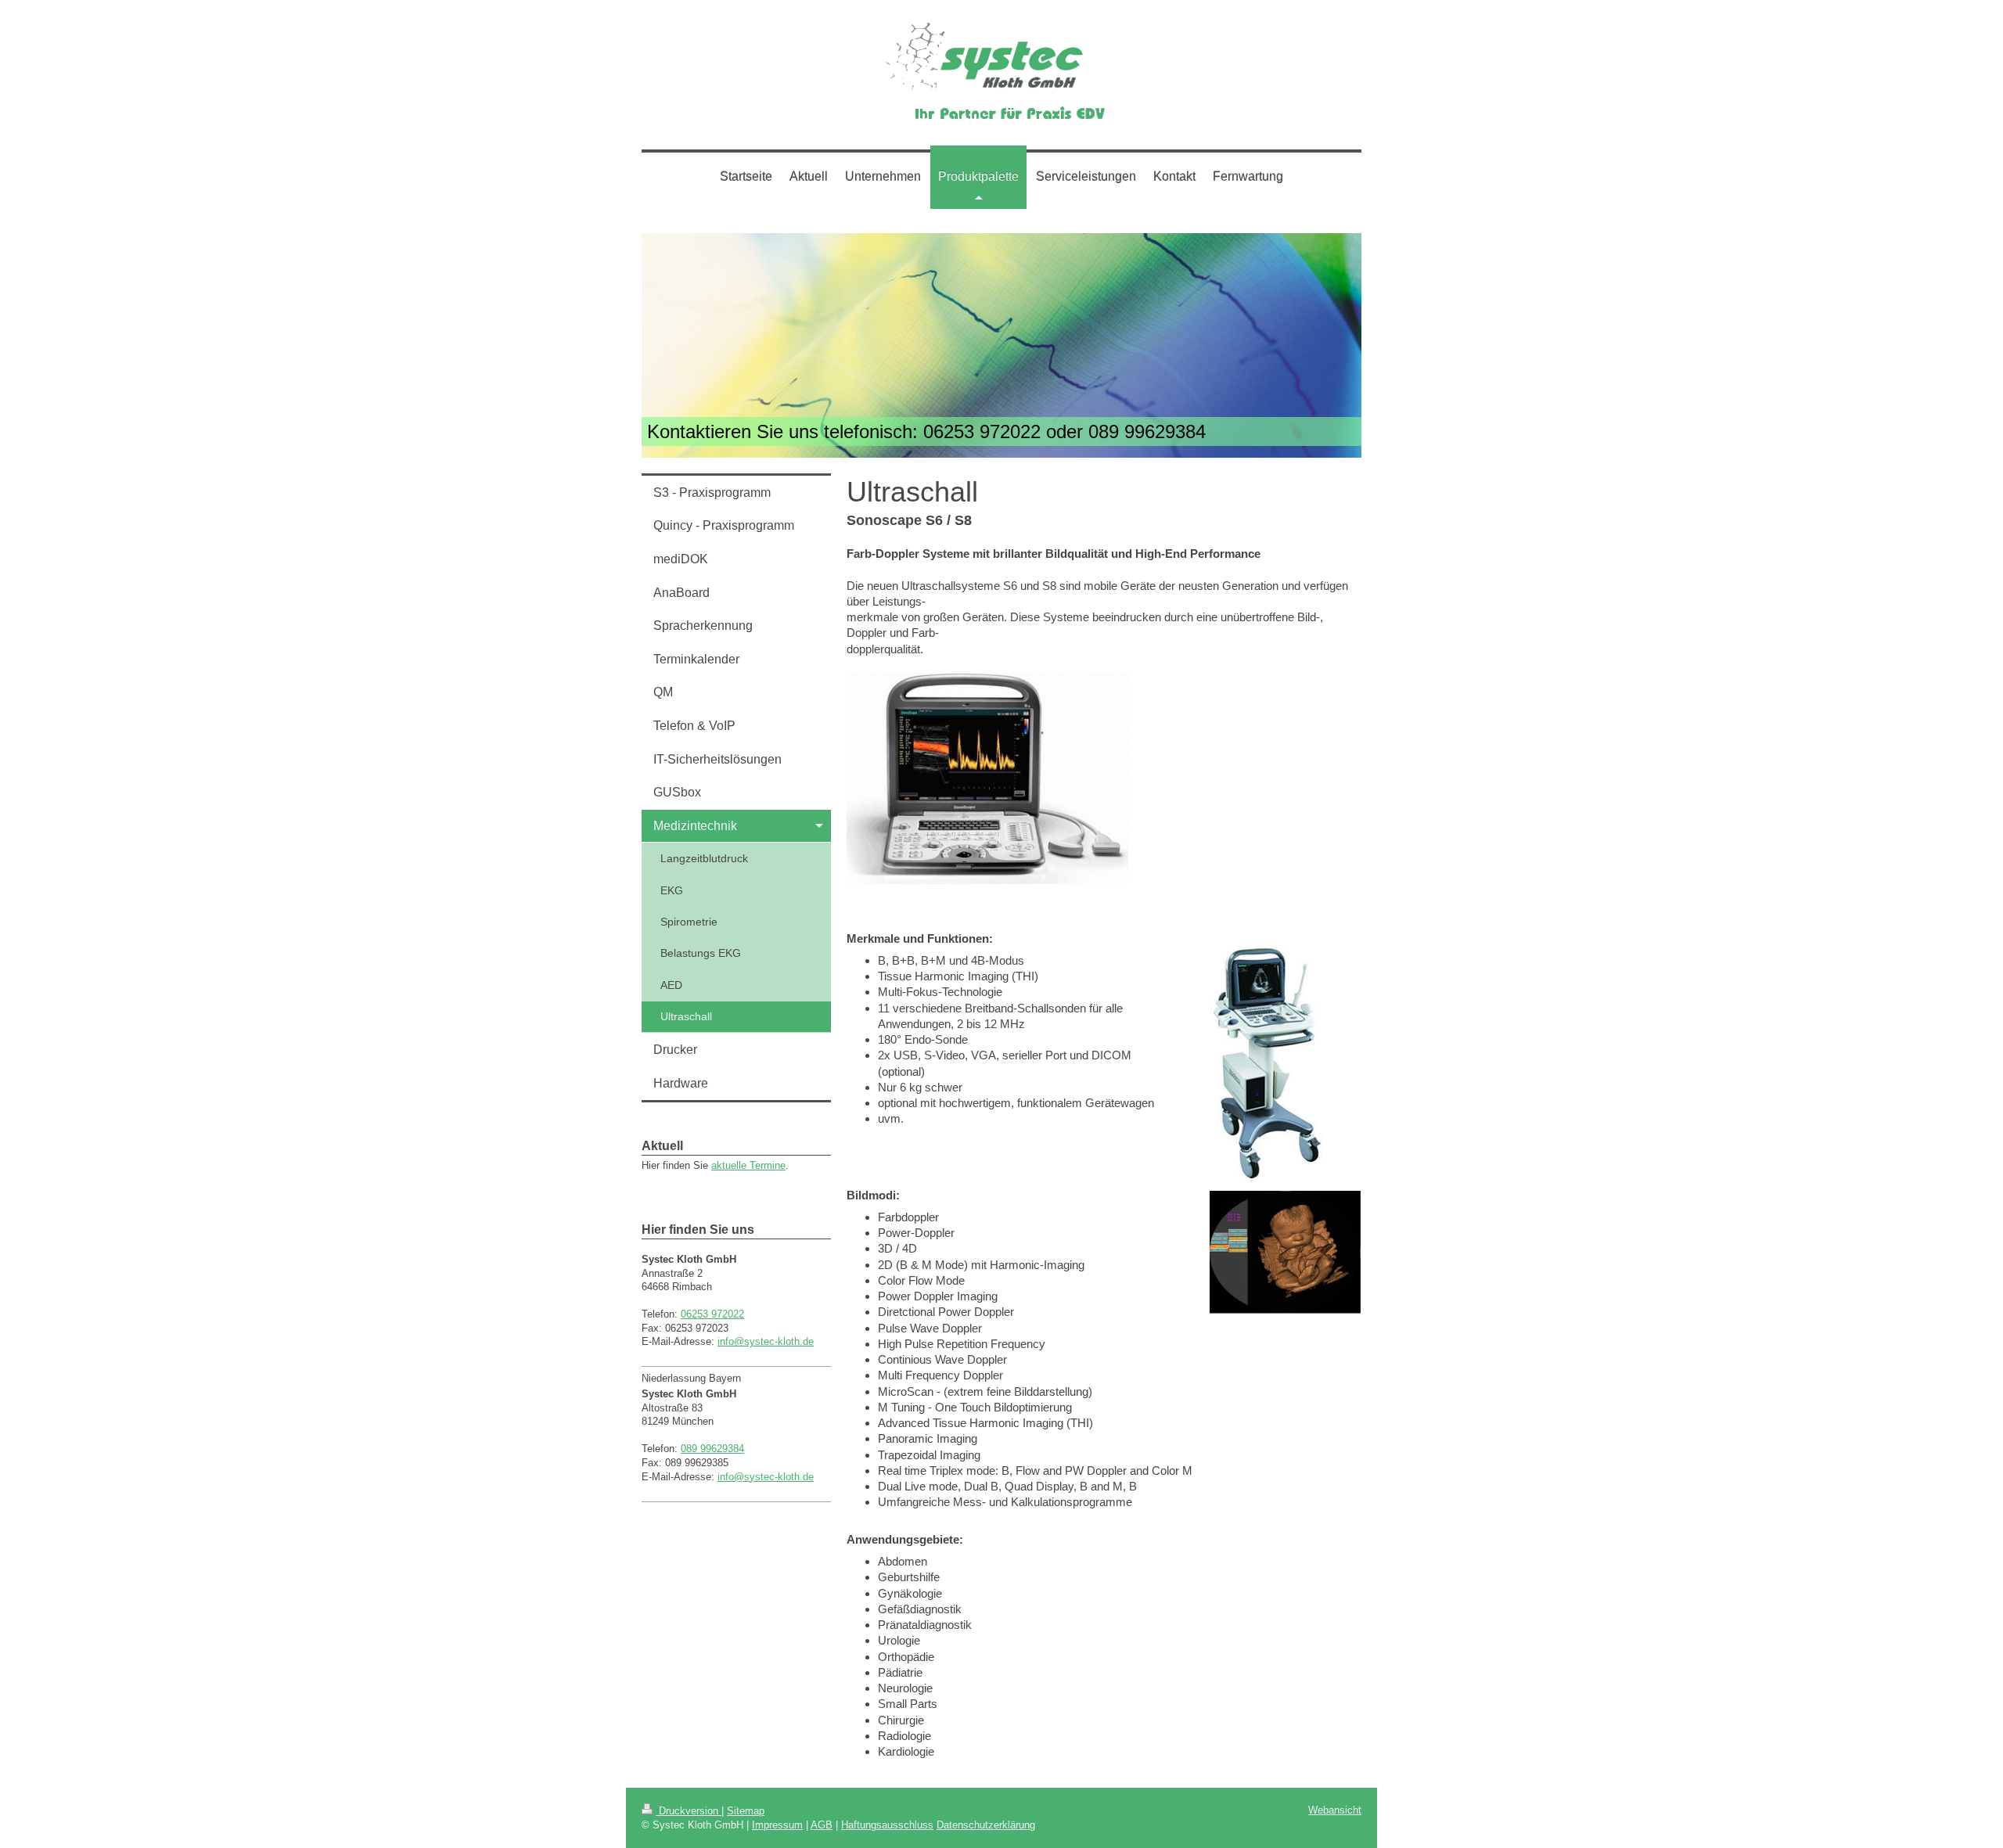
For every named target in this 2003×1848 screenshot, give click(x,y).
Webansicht (1335, 1810)
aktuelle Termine (748, 1165)
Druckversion (689, 1811)
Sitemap (746, 1811)
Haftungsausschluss (887, 1825)
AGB (822, 1825)
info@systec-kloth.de (766, 1341)
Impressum (777, 1825)
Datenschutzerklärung (986, 1825)
